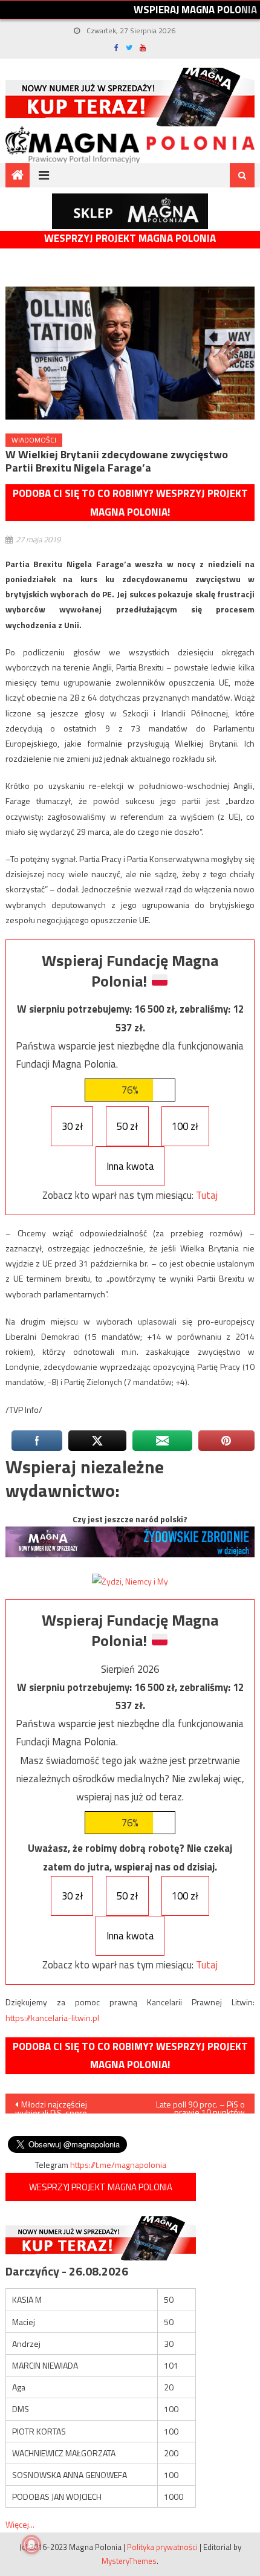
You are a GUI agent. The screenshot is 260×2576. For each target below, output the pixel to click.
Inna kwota (130, 1166)
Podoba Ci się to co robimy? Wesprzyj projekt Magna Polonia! (130, 503)
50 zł (127, 1126)
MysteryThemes (129, 2561)
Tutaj (207, 1195)
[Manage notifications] (31, 2545)
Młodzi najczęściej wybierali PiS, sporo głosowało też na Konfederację (51, 2106)
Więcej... (20, 2524)
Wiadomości (34, 440)
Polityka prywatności (162, 2547)
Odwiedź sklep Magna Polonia (130, 211)
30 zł (72, 1126)
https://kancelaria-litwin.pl (52, 2018)
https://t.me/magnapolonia (118, 2165)
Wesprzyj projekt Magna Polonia (130, 238)
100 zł (185, 1126)
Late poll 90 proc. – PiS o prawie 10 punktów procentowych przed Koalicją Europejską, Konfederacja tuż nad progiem (192, 2106)
